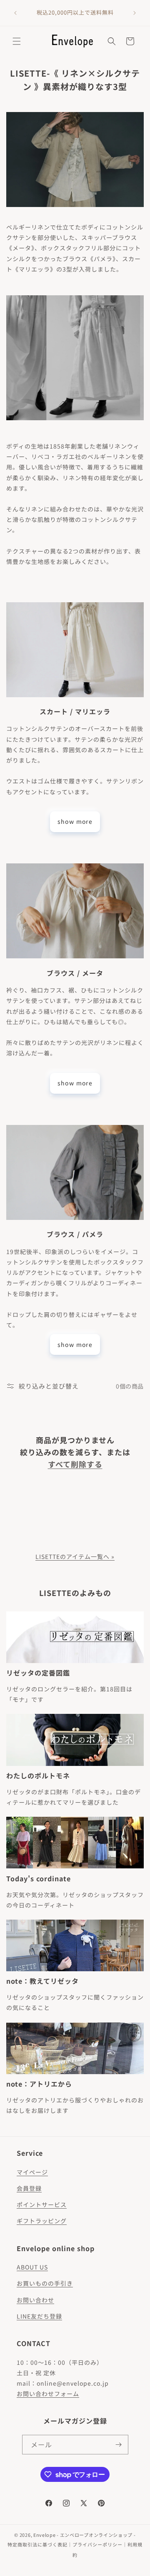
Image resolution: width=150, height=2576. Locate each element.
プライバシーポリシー (97, 2544)
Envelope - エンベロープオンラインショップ (83, 2535)
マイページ (32, 2172)
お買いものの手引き (45, 2283)
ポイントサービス (42, 2204)
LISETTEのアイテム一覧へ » (75, 1556)
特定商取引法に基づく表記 (37, 2544)
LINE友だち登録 (39, 2316)
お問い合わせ (35, 2300)
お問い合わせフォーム (48, 2394)
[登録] (119, 2445)
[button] (17, 41)
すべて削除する (75, 1464)
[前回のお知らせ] (15, 13)
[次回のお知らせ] (135, 13)
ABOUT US (32, 2267)
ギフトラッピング (42, 2221)
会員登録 (29, 2188)
